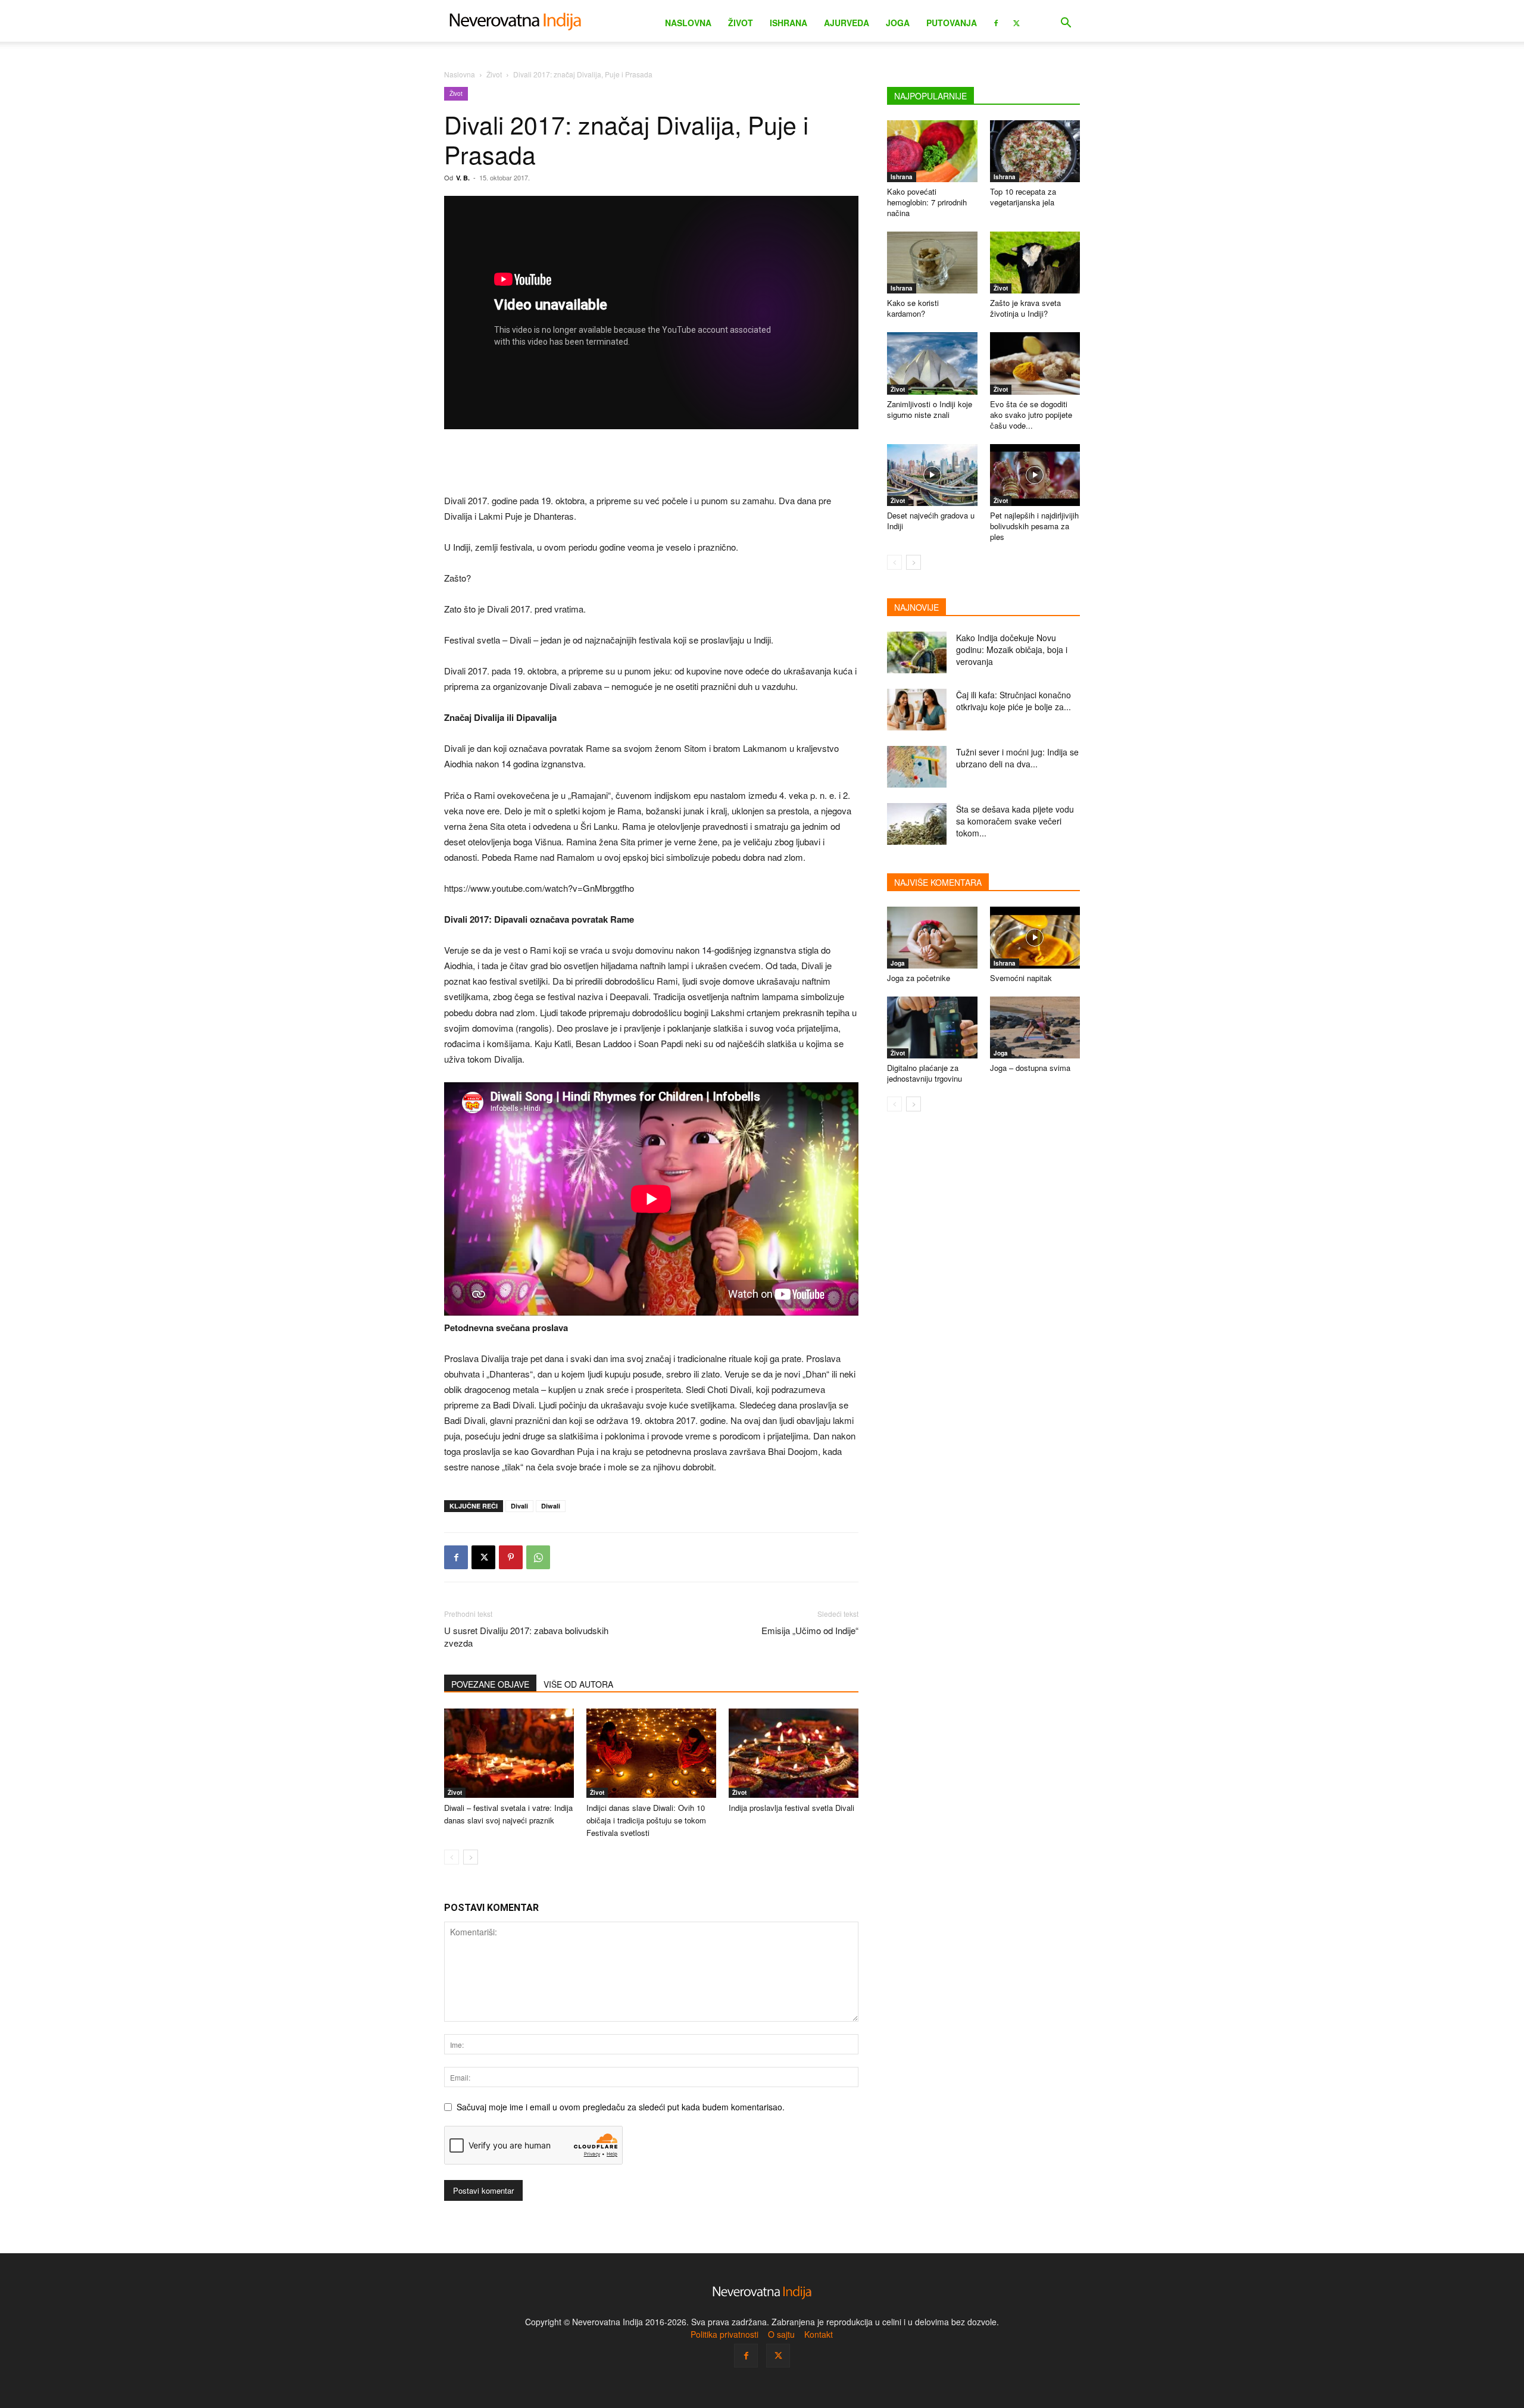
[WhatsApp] (538, 1557)
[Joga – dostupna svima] (1035, 1027)
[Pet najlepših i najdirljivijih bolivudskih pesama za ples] (1035, 475)
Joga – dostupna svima (1030, 1068)
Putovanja (952, 23)
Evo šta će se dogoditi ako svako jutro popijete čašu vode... (1031, 415)
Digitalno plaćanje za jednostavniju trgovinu (925, 1073)
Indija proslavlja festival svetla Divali (791, 1808)
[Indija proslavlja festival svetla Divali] (794, 1753)
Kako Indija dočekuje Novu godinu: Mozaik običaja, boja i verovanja (1012, 649)
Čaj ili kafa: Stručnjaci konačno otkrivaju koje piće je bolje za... (1014, 701)
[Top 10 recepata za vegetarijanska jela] (1035, 151)
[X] (1016, 22)
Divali (519, 1506)
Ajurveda (847, 23)
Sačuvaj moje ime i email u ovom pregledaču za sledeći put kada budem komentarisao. (621, 2107)
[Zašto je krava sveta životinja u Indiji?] (1035, 263)
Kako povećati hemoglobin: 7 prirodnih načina (927, 202)
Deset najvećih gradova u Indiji (931, 521)
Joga (898, 23)
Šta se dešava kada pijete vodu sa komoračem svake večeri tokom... (1015, 821)
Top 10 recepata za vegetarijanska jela (1023, 197)
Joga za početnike (919, 978)
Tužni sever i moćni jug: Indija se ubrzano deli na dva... (1017, 758)
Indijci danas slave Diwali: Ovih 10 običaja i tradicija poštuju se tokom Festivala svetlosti (646, 1820)
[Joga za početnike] (932, 938)
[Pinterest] (511, 1557)
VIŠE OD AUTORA (578, 1684)
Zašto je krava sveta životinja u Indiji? (1025, 308)
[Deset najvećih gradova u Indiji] (932, 475)
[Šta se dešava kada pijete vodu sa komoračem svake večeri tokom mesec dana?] (917, 824)
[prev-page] (452, 1857)
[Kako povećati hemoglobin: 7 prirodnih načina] (932, 151)
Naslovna (688, 23)
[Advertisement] (651, 463)
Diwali (551, 1506)
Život (741, 23)
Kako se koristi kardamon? (913, 308)
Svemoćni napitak (1021, 978)
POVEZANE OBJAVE (490, 1684)
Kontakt (819, 2334)
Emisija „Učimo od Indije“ (810, 1630)
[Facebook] (996, 22)
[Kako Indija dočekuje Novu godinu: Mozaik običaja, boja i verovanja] (917, 652)
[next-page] (471, 1857)
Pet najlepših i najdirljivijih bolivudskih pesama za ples (1034, 526)
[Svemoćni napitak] (1035, 938)
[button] (1066, 24)
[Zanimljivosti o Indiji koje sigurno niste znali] (932, 363)
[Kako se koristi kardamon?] (932, 263)
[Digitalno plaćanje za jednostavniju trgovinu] (932, 1027)
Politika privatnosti (724, 2334)
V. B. (463, 178)
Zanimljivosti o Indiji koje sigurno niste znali (930, 409)
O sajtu (781, 2334)
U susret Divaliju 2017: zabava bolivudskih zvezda (526, 1636)
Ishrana (788, 23)
